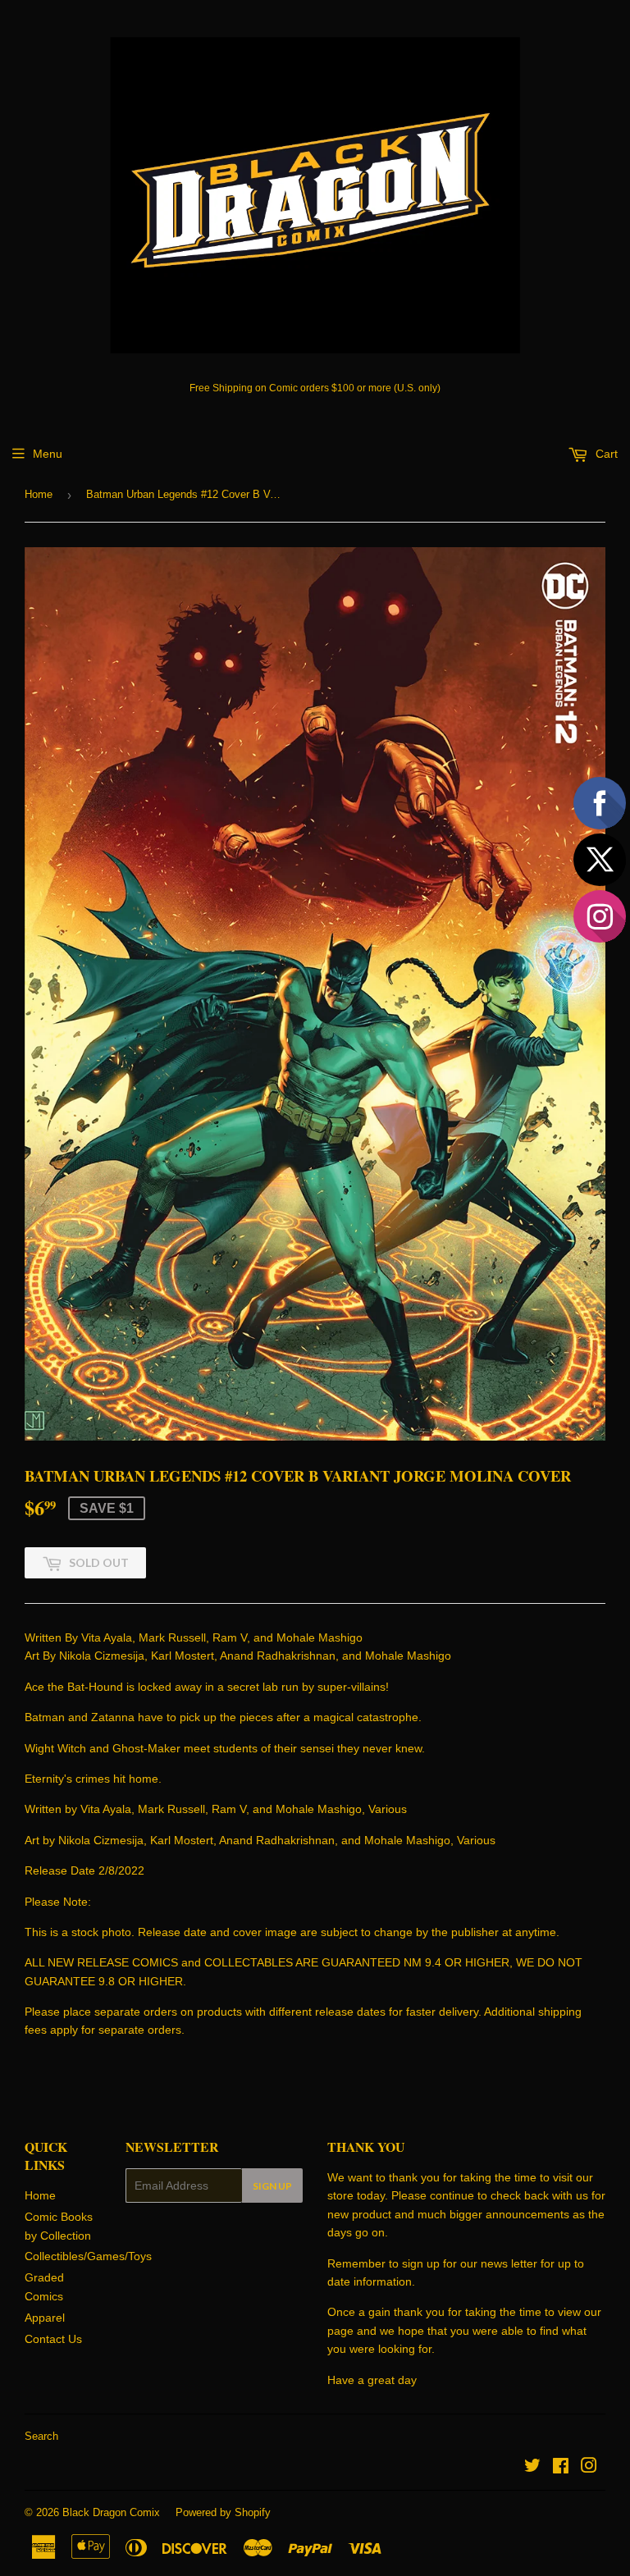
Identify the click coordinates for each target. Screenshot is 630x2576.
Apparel (45, 2318)
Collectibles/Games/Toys (88, 2256)
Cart (605, 454)
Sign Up (272, 2186)
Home (39, 494)
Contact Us (53, 2339)
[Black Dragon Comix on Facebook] (561, 2468)
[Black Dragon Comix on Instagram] (589, 2468)
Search (41, 2436)
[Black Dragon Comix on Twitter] (532, 2468)
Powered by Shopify (223, 2512)
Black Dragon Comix (111, 2512)
